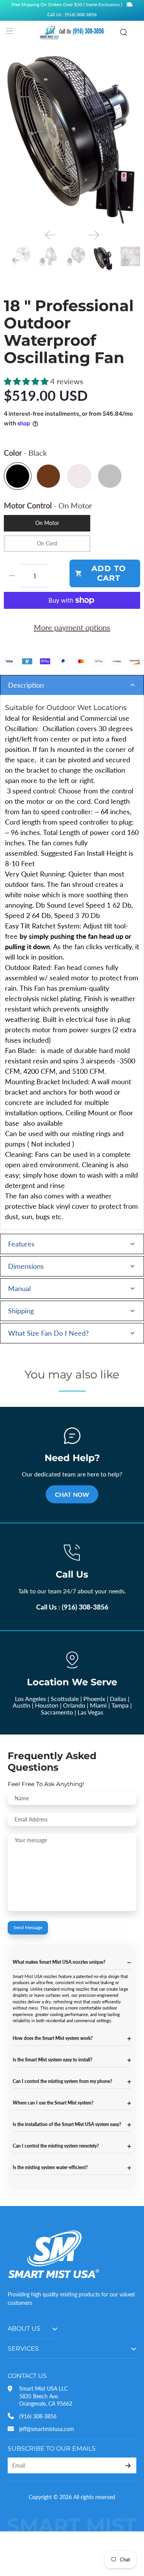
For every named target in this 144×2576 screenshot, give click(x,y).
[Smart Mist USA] (72, 32)
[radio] (18, 476)
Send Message (28, 1927)
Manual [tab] (19, 1288)
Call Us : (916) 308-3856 (72, 1607)
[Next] (94, 235)
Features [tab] (21, 1244)
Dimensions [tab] (26, 1266)
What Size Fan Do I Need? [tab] (48, 1333)
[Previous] (51, 235)
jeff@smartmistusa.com (47, 2429)
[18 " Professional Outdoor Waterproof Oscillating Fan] (72, 137)
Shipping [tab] (21, 1311)
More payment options (72, 627)
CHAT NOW (72, 1494)
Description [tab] (26, 685)
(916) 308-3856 (38, 2416)
